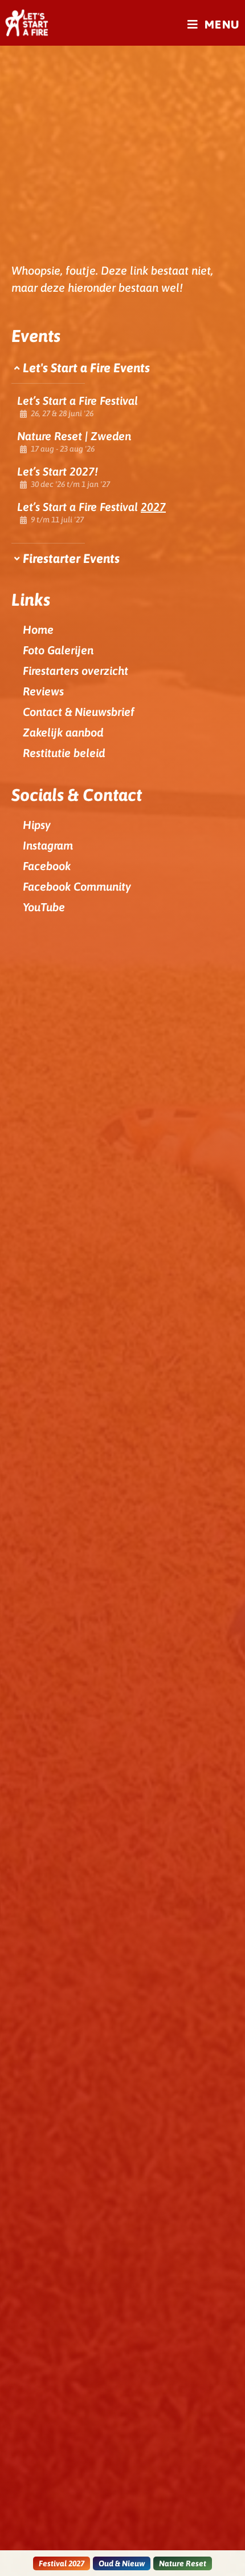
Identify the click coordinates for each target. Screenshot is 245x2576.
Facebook (47, 866)
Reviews (43, 691)
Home (38, 629)
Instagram (48, 845)
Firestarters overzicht (75, 671)
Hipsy (37, 825)
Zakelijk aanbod (63, 732)
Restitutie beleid (64, 753)
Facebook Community (77, 886)
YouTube (44, 907)
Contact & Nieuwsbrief (79, 712)
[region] (122, 407)
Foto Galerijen (58, 650)
